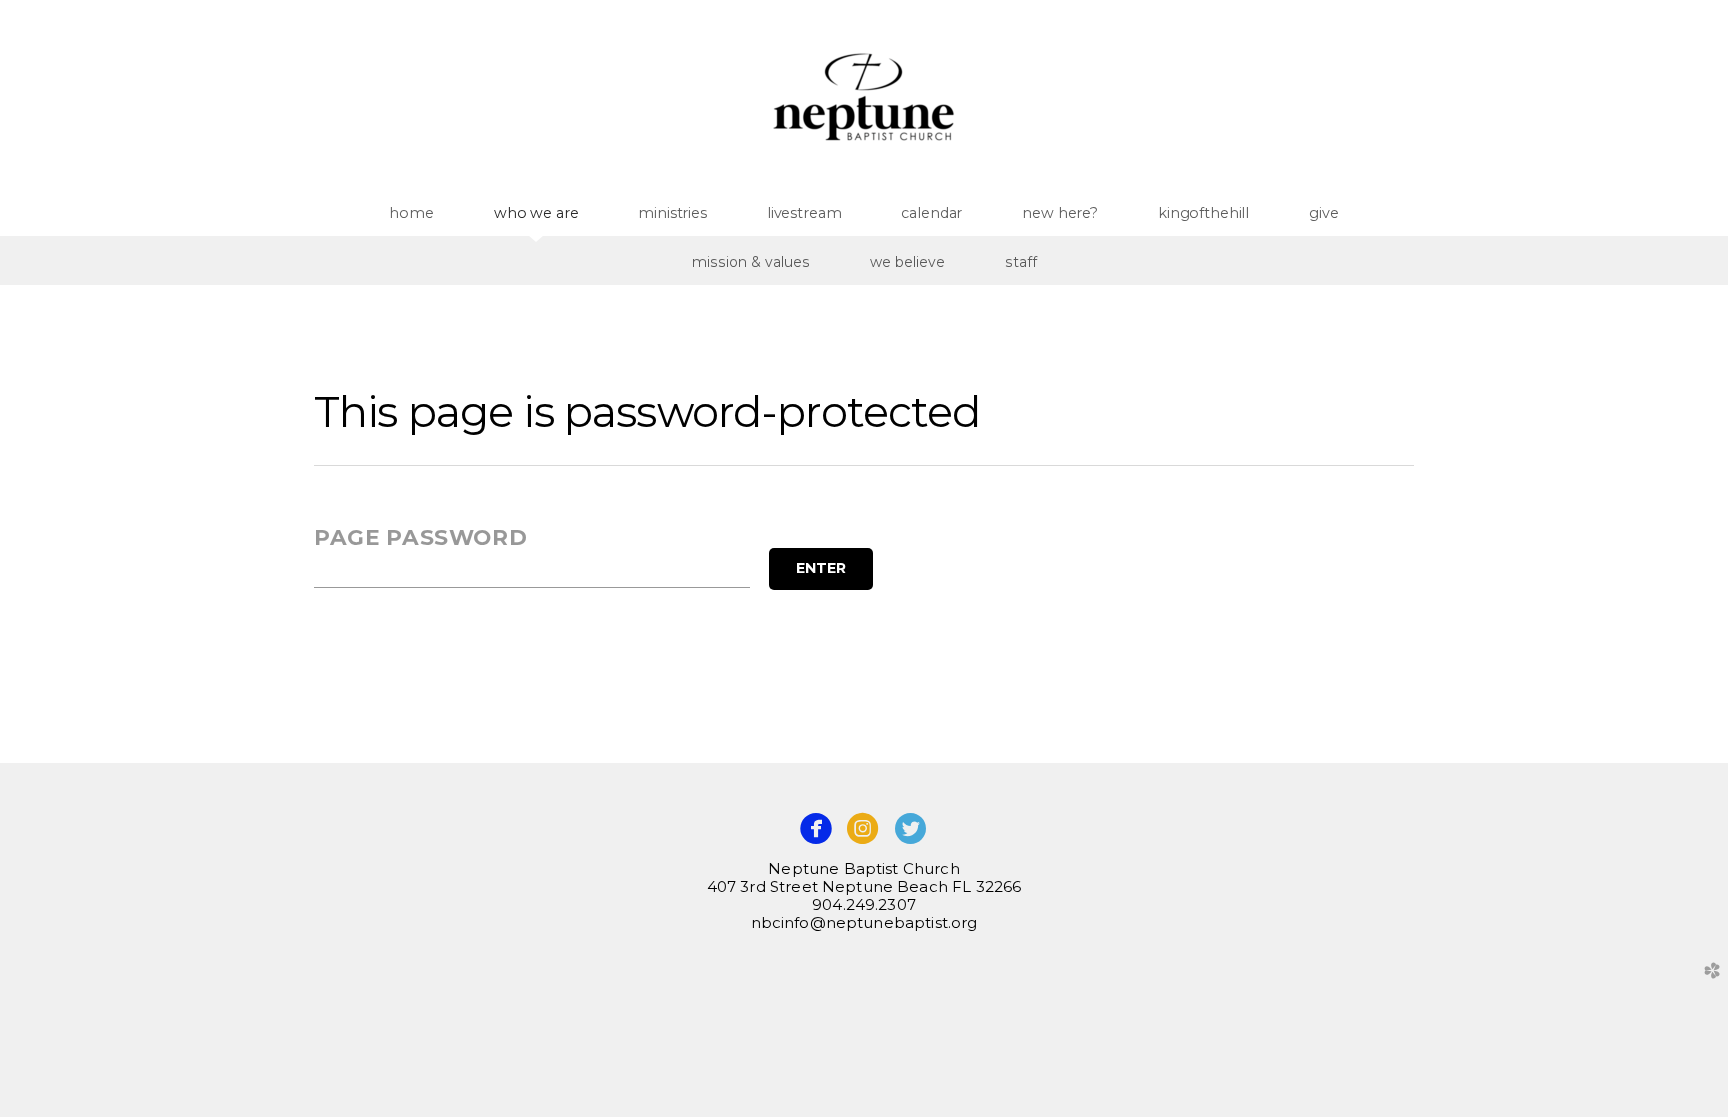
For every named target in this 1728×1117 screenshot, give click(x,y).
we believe (907, 262)
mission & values (751, 262)
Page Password (420, 537)
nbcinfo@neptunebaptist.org (864, 922)
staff (1021, 262)
